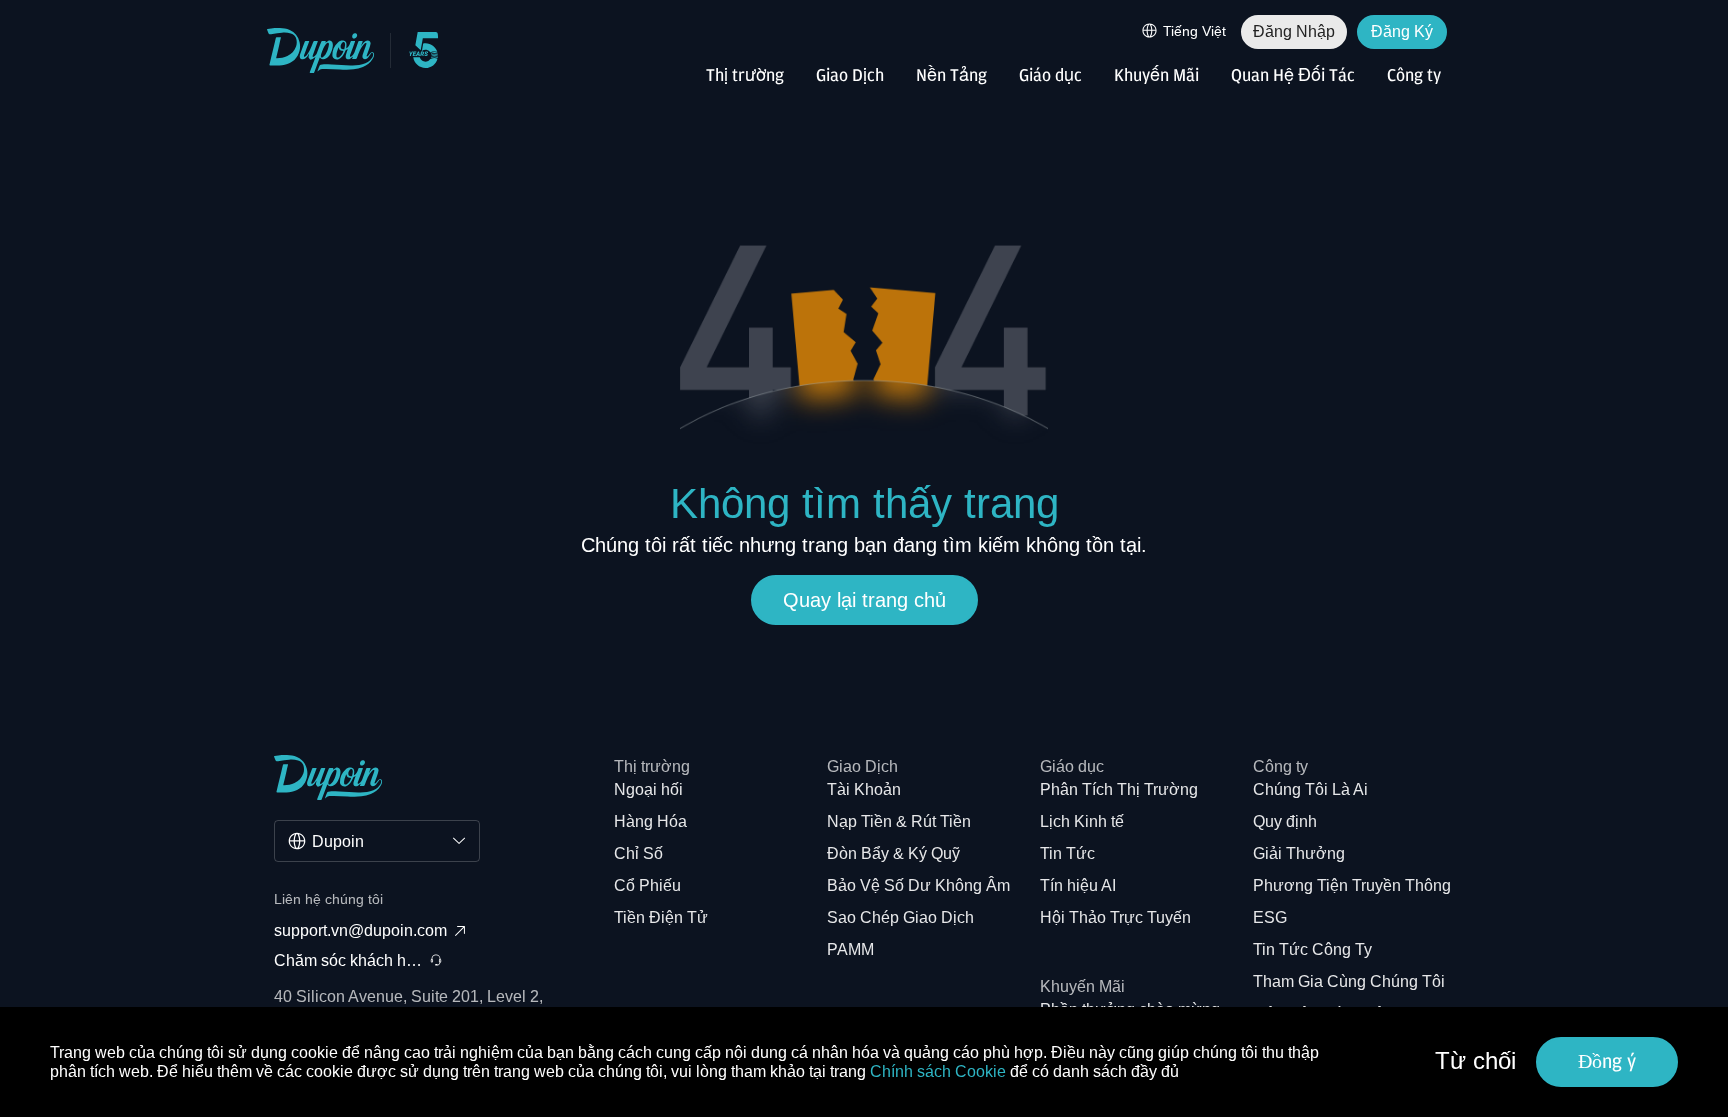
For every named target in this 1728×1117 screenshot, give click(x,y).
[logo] (321, 50)
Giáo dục (1050, 76)
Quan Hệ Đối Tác (1293, 76)
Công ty (1414, 76)
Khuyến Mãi (1156, 76)
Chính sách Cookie (938, 1071)
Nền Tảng (951, 76)
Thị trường (745, 76)
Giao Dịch (850, 76)
